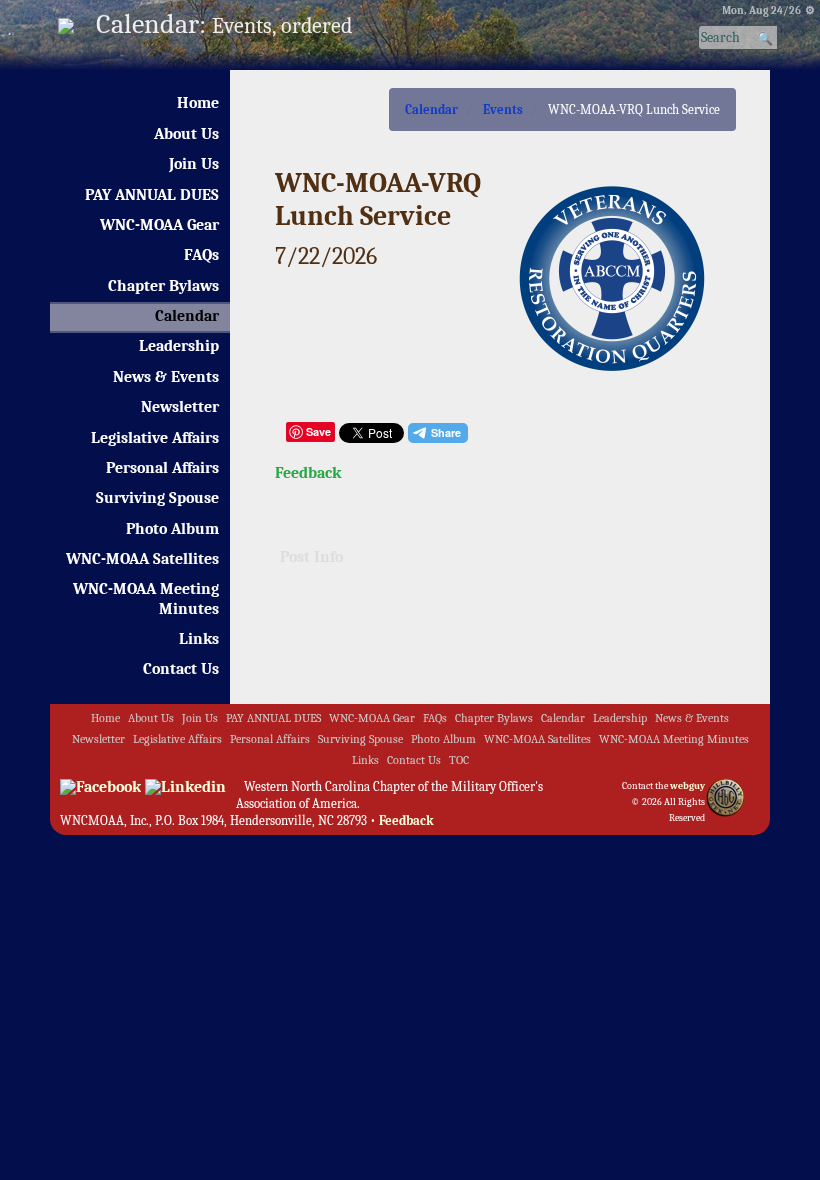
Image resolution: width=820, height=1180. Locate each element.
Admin (731, 824)
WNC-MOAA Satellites (142, 559)
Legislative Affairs (155, 438)
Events (503, 109)
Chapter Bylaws (163, 286)
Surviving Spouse (157, 498)
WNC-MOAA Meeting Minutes (146, 598)
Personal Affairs (162, 468)
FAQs (201, 255)
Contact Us (181, 669)
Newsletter (180, 407)
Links (199, 639)
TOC (459, 760)
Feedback (308, 473)
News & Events (166, 377)
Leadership (179, 346)
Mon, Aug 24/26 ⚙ (768, 10)
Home (198, 103)
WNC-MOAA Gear (159, 225)
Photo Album (172, 529)
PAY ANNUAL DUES (152, 195)
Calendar (187, 316)
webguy (687, 786)
